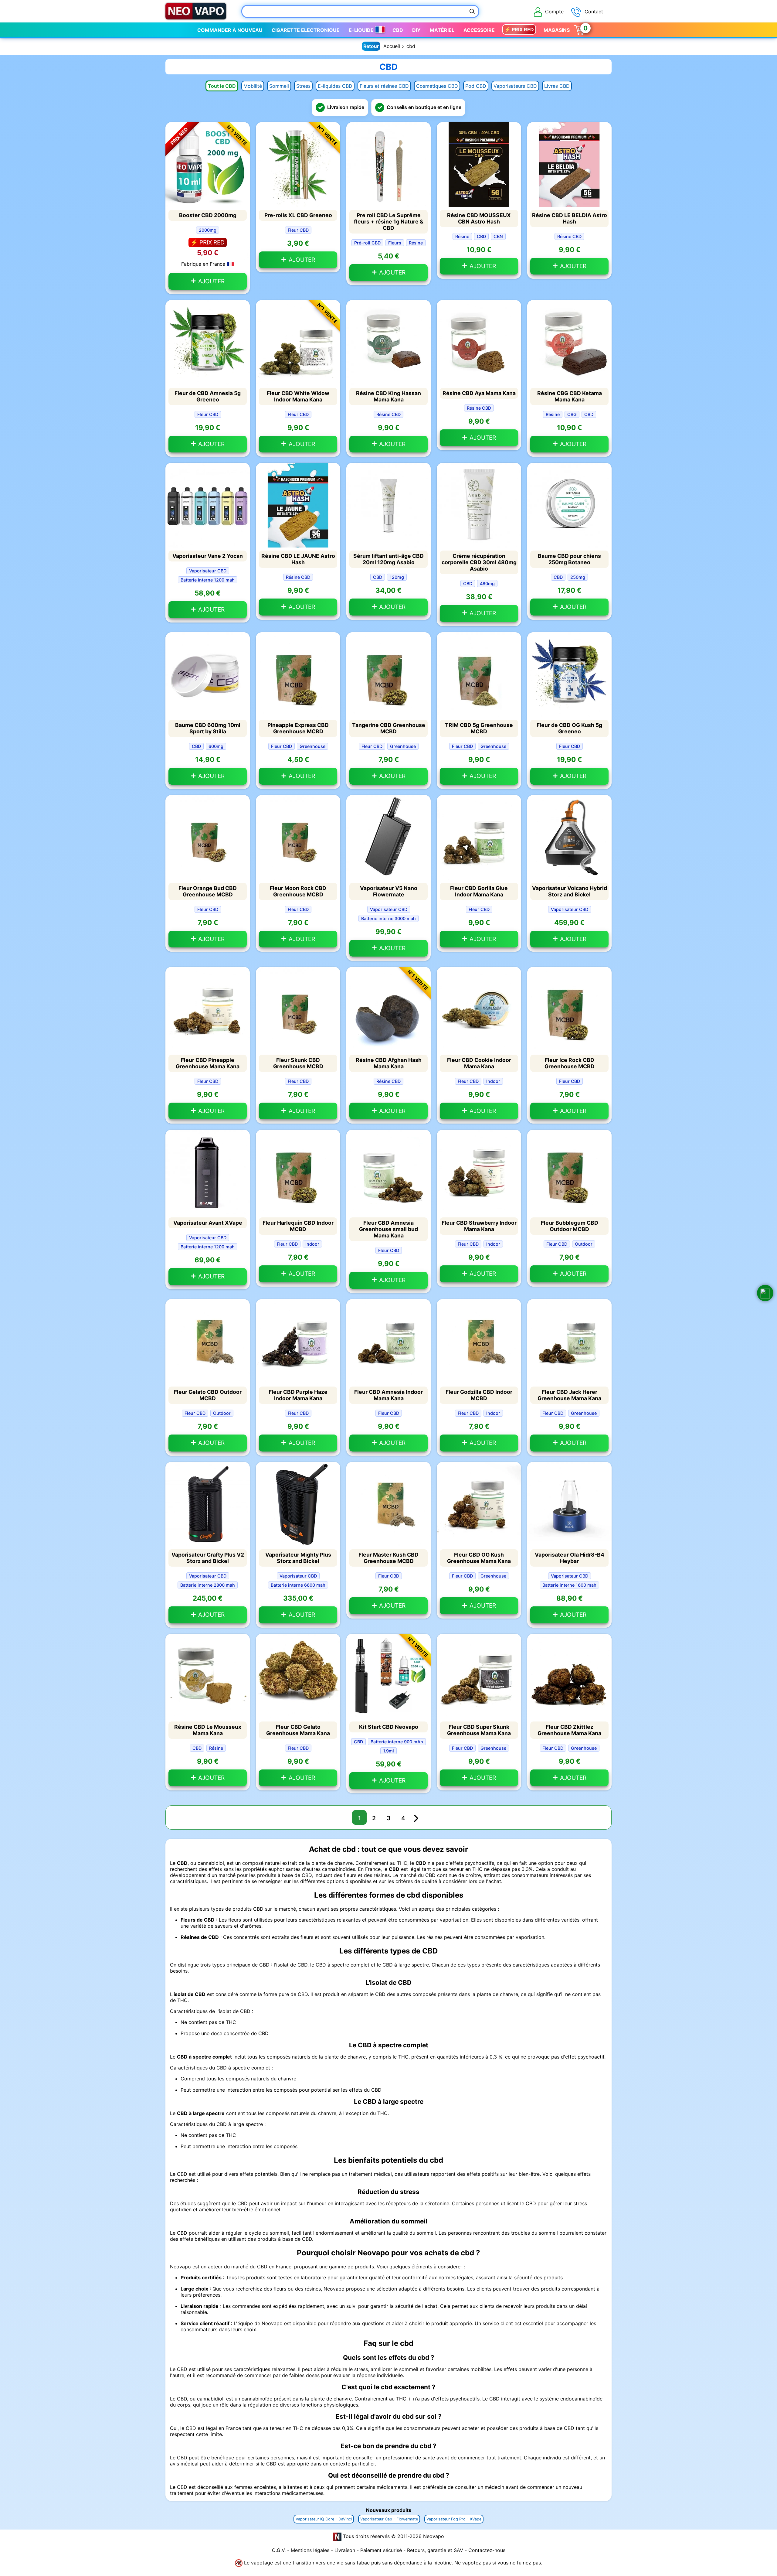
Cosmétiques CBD (437, 86)
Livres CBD (557, 86)
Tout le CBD (222, 86)
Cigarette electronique (306, 30)
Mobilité (253, 86)
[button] (765, 1293)
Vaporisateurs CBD (515, 86)
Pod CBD (476, 86)
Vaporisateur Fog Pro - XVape (454, 2519)
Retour (371, 46)
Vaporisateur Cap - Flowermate (389, 2519)
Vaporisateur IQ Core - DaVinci (324, 2519)
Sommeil (279, 86)
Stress (303, 86)
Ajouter (211, 281)
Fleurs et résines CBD (384, 86)
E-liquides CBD (335, 86)
